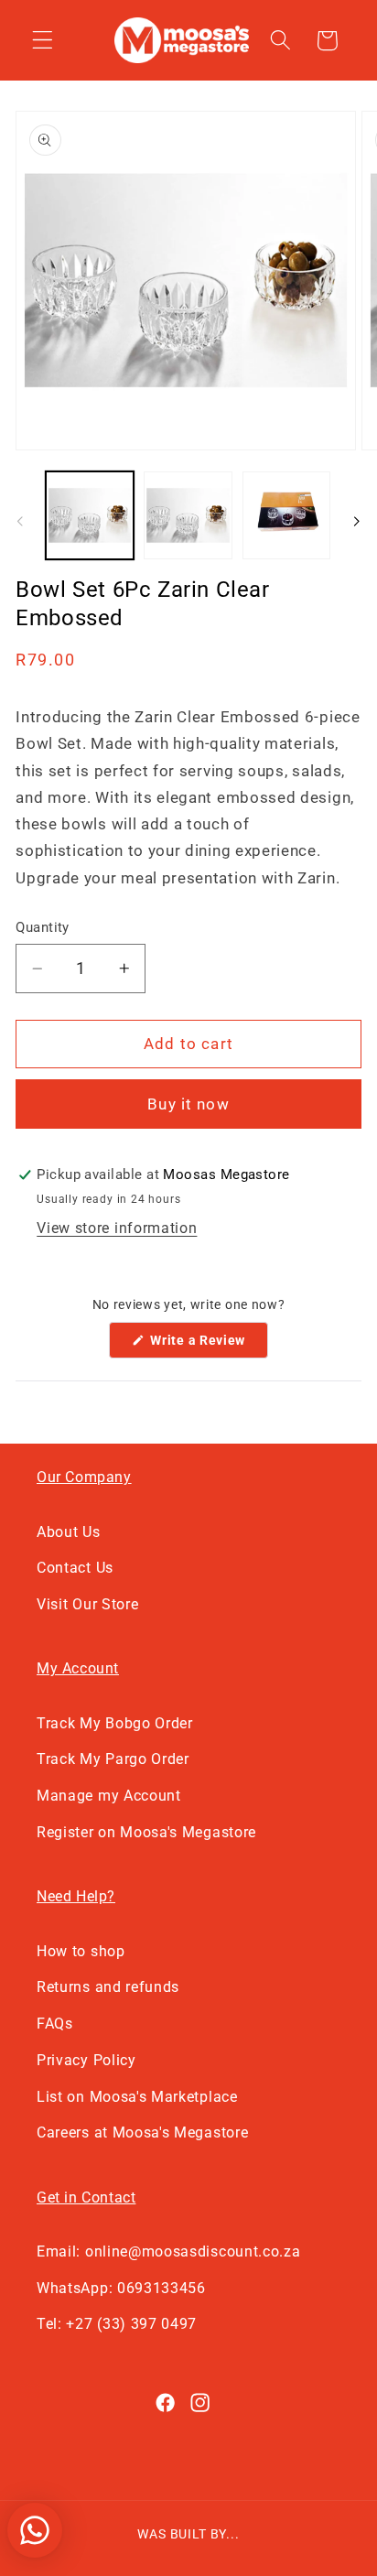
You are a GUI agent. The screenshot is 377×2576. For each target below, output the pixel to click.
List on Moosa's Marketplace (137, 2097)
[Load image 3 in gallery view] (286, 515)
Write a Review (208, 1345)
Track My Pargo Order (113, 1759)
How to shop (81, 1951)
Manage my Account (109, 1796)
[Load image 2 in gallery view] (188, 515)
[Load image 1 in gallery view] (90, 515)
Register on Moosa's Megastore (146, 1832)
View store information (117, 1228)
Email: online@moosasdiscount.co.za (168, 2251)
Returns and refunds (108, 1987)
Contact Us (75, 1568)
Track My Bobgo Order (115, 1723)
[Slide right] (357, 521)
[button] (43, 41)
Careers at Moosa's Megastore (142, 2132)
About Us (69, 1532)
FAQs (55, 2024)
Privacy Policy (86, 2060)
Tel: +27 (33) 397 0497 (117, 2324)
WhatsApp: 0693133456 (121, 2288)
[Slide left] (20, 521)
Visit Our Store (87, 1604)
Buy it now (188, 1104)
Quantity (43, 927)
